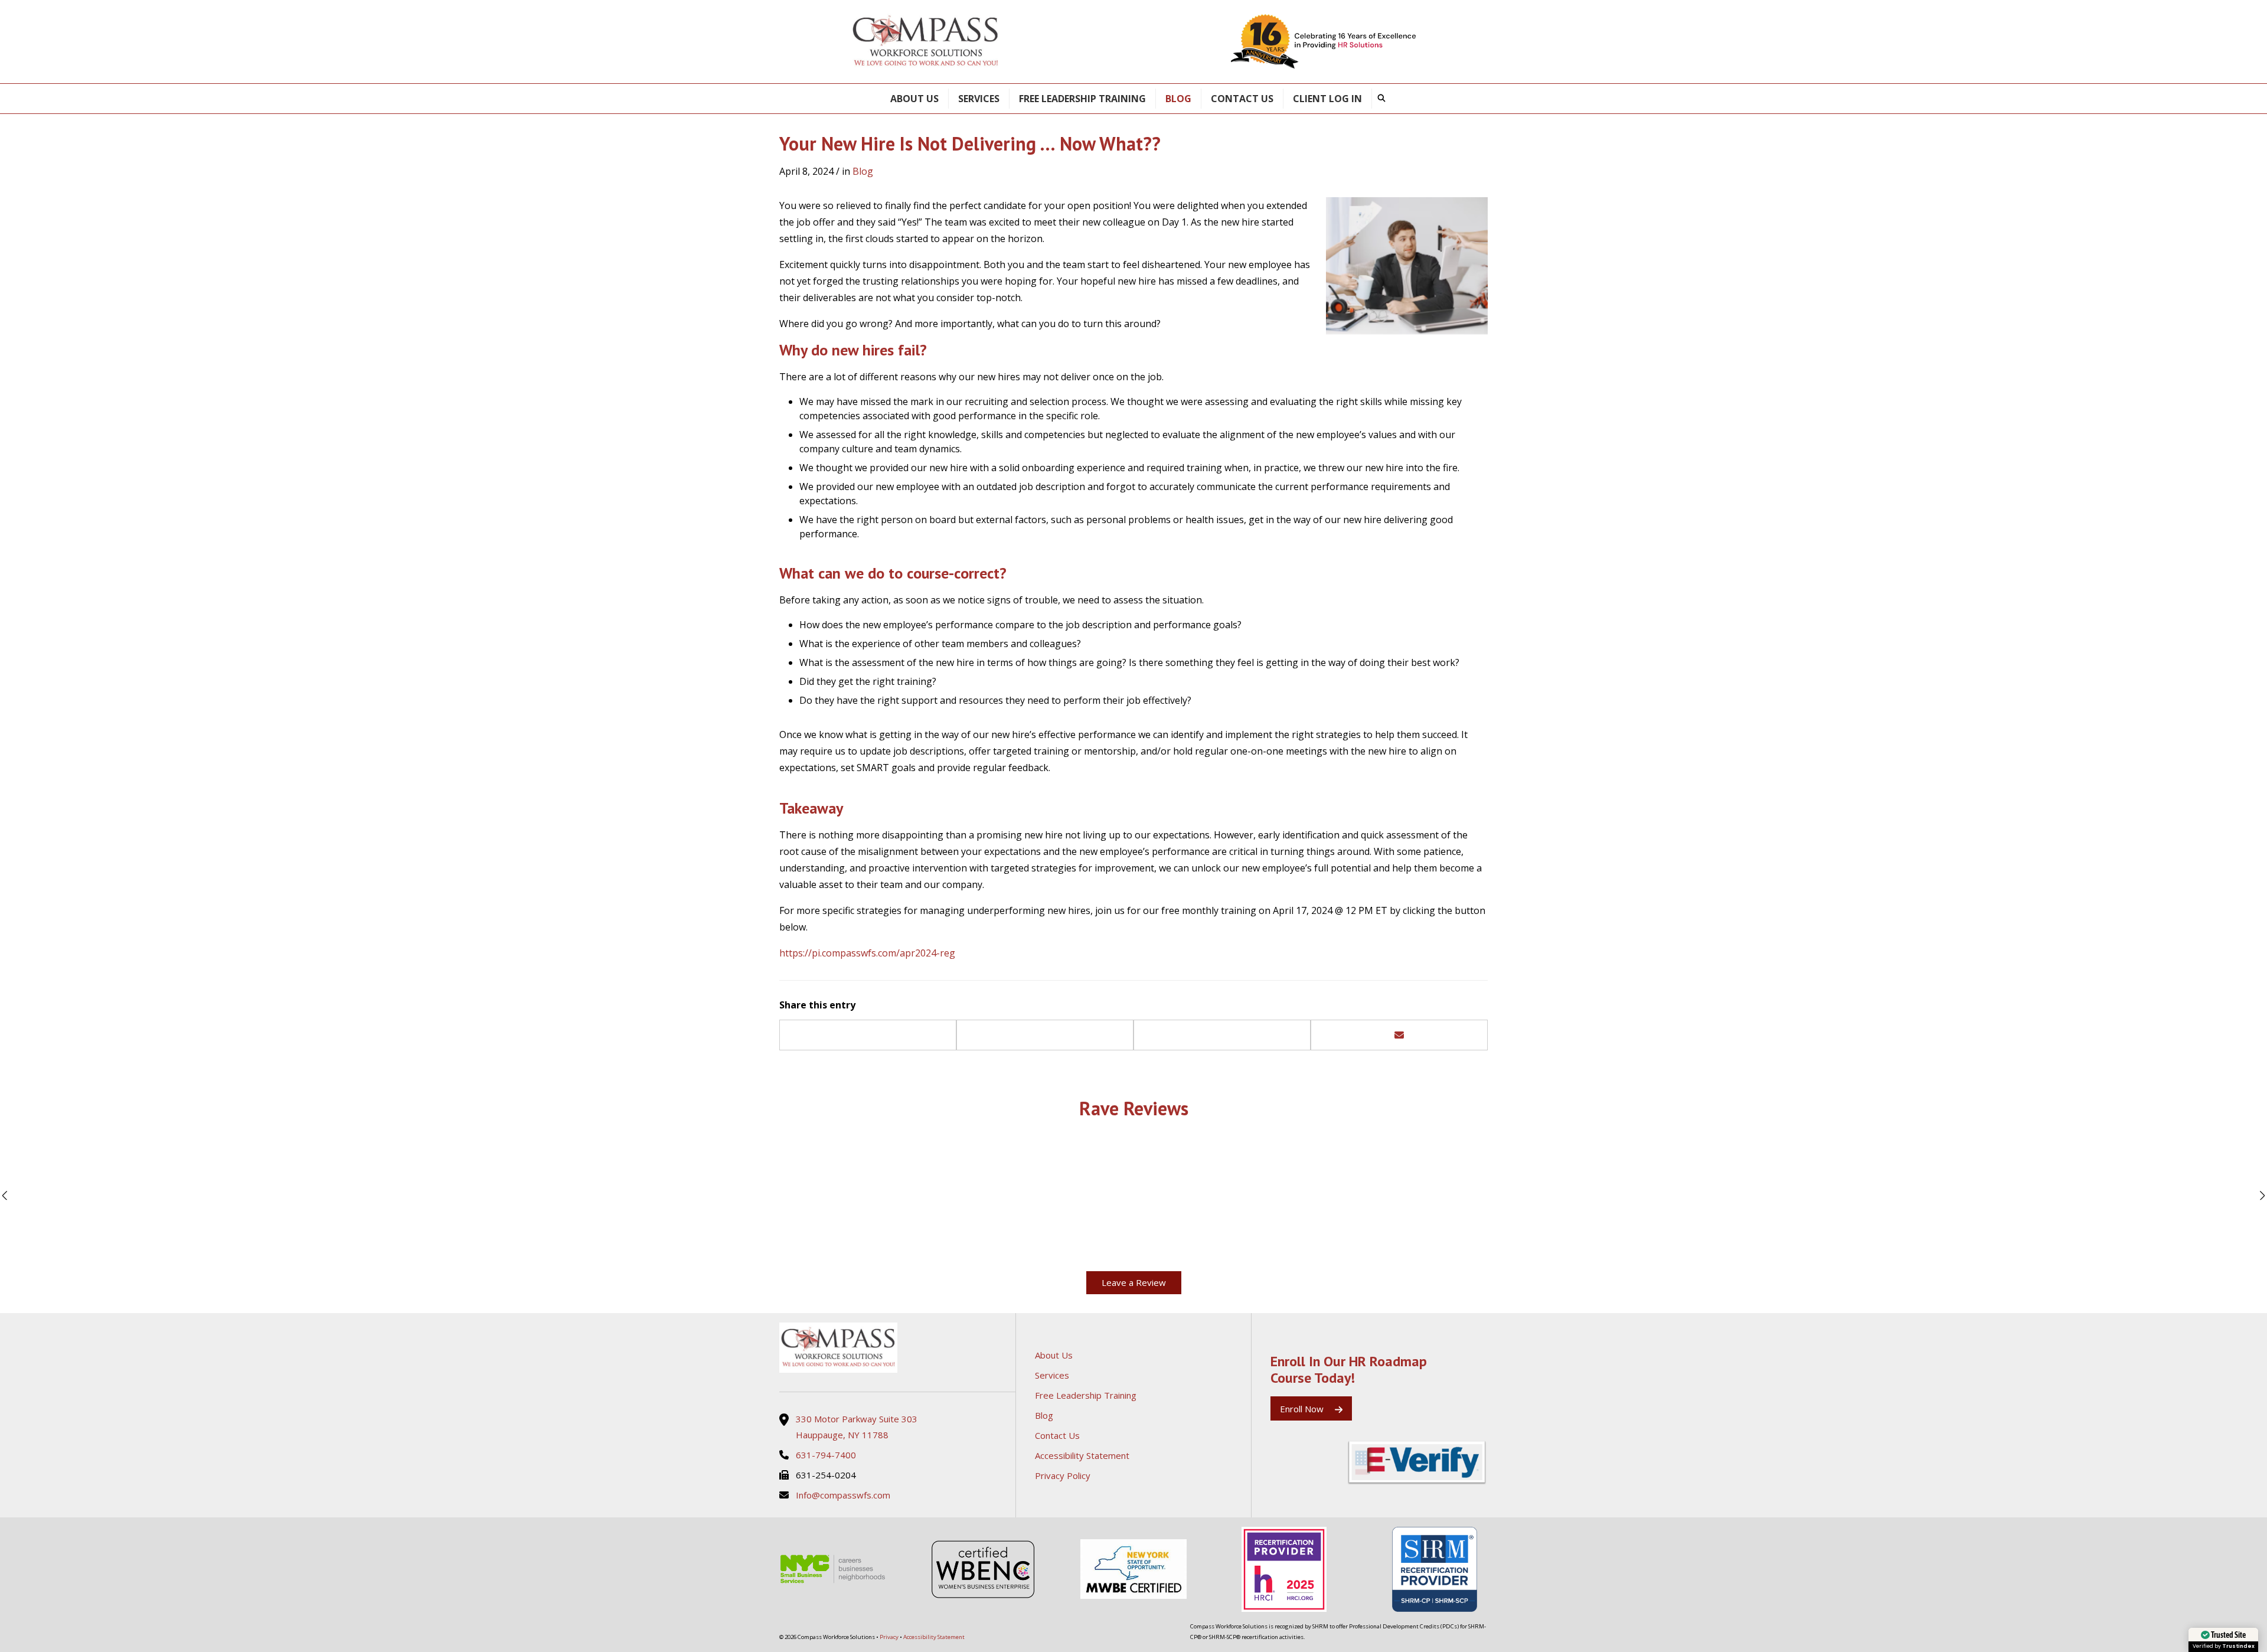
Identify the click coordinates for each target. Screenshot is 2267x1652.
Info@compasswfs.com (843, 1495)
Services (979, 99)
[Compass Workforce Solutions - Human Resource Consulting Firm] (926, 42)
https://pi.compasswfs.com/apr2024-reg (867, 953)
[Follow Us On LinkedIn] (1332, 1463)
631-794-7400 (826, 1455)
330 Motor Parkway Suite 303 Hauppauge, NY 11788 (857, 1426)
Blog (1178, 99)
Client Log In (1327, 99)
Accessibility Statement (1082, 1455)
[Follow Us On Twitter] (1294, 1463)
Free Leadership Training (1082, 99)
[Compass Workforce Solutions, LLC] (897, 1348)
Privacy (889, 1637)
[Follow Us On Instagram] (1313, 1463)
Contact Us (1242, 99)
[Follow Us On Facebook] (1275, 1463)
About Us (914, 99)
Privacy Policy (1063, 1475)
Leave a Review (1134, 1282)
